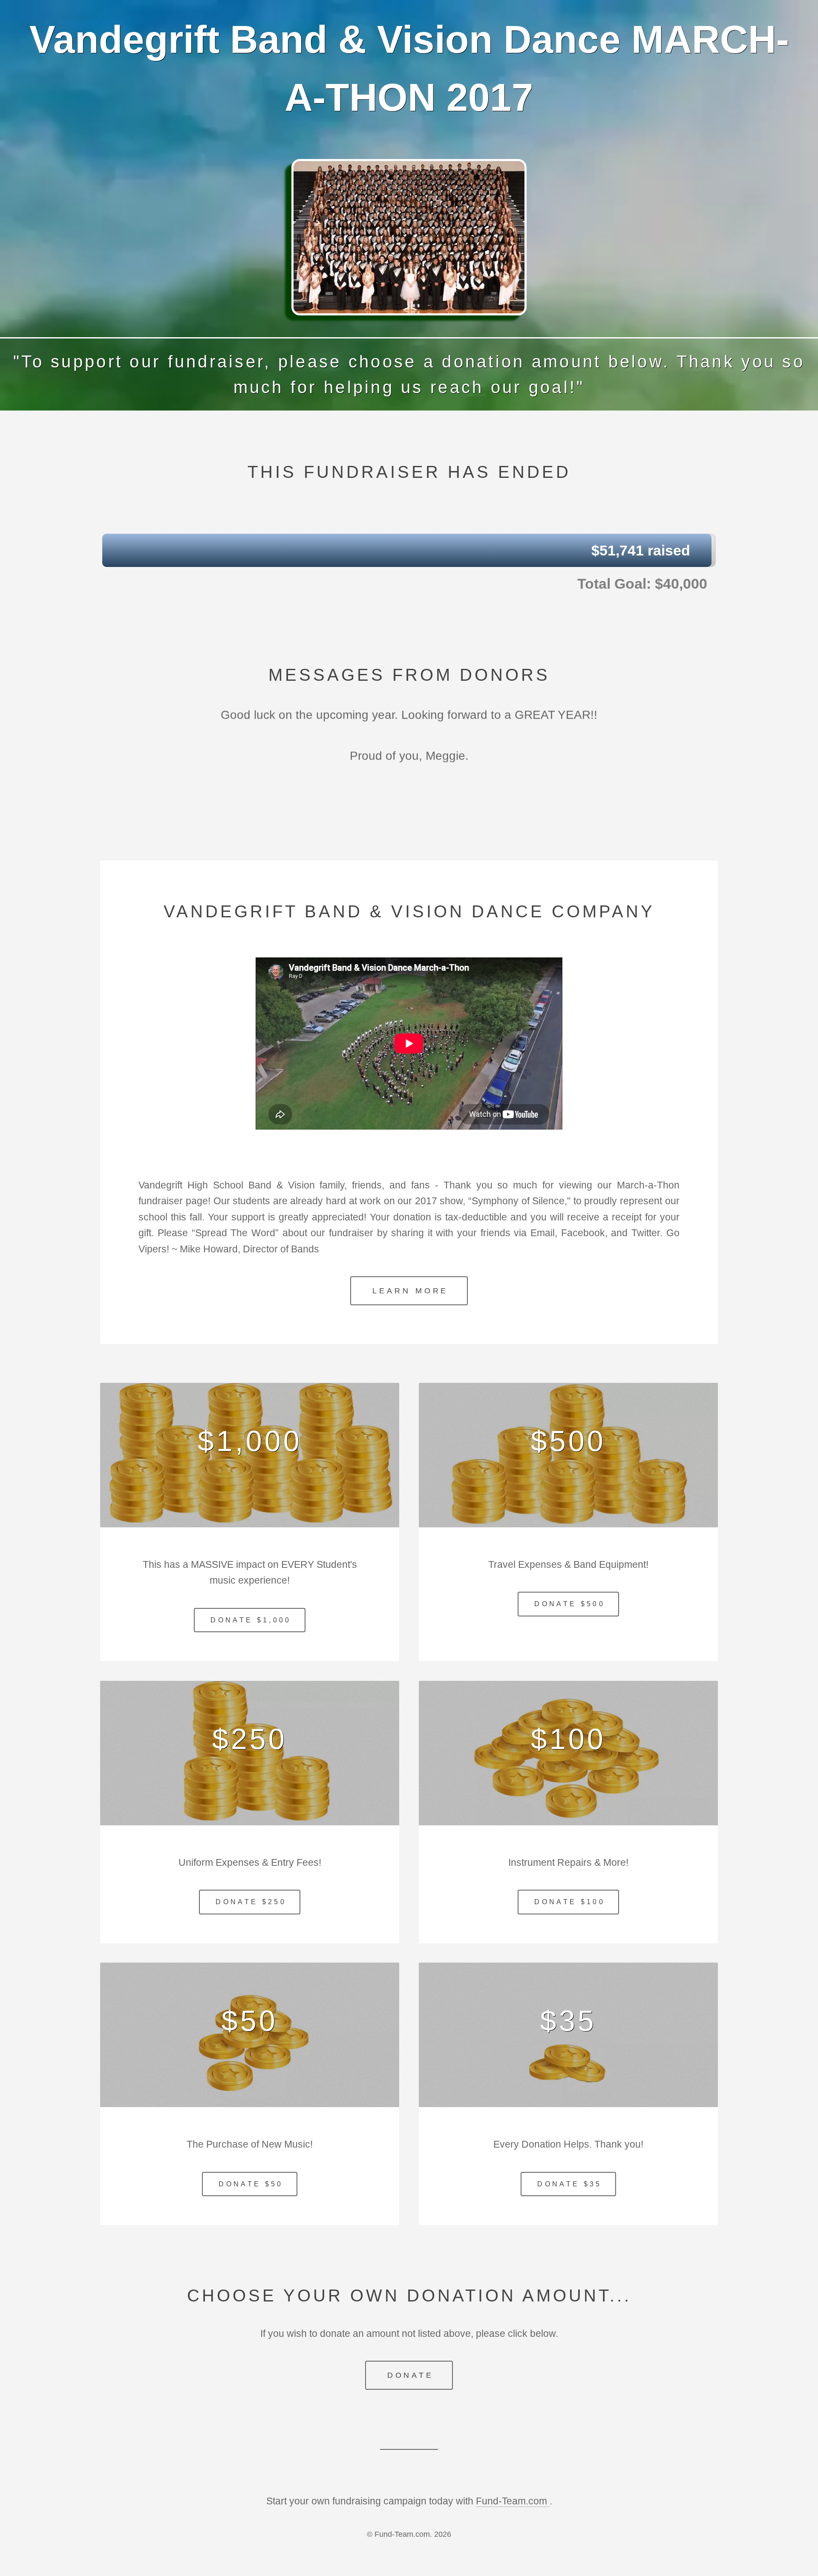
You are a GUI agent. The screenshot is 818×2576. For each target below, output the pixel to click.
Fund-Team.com (513, 2501)
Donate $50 (251, 2184)
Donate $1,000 (251, 1620)
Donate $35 (569, 2184)
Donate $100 (570, 1902)
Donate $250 (251, 1902)
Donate (410, 2375)
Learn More (410, 1291)
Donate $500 (570, 1604)
